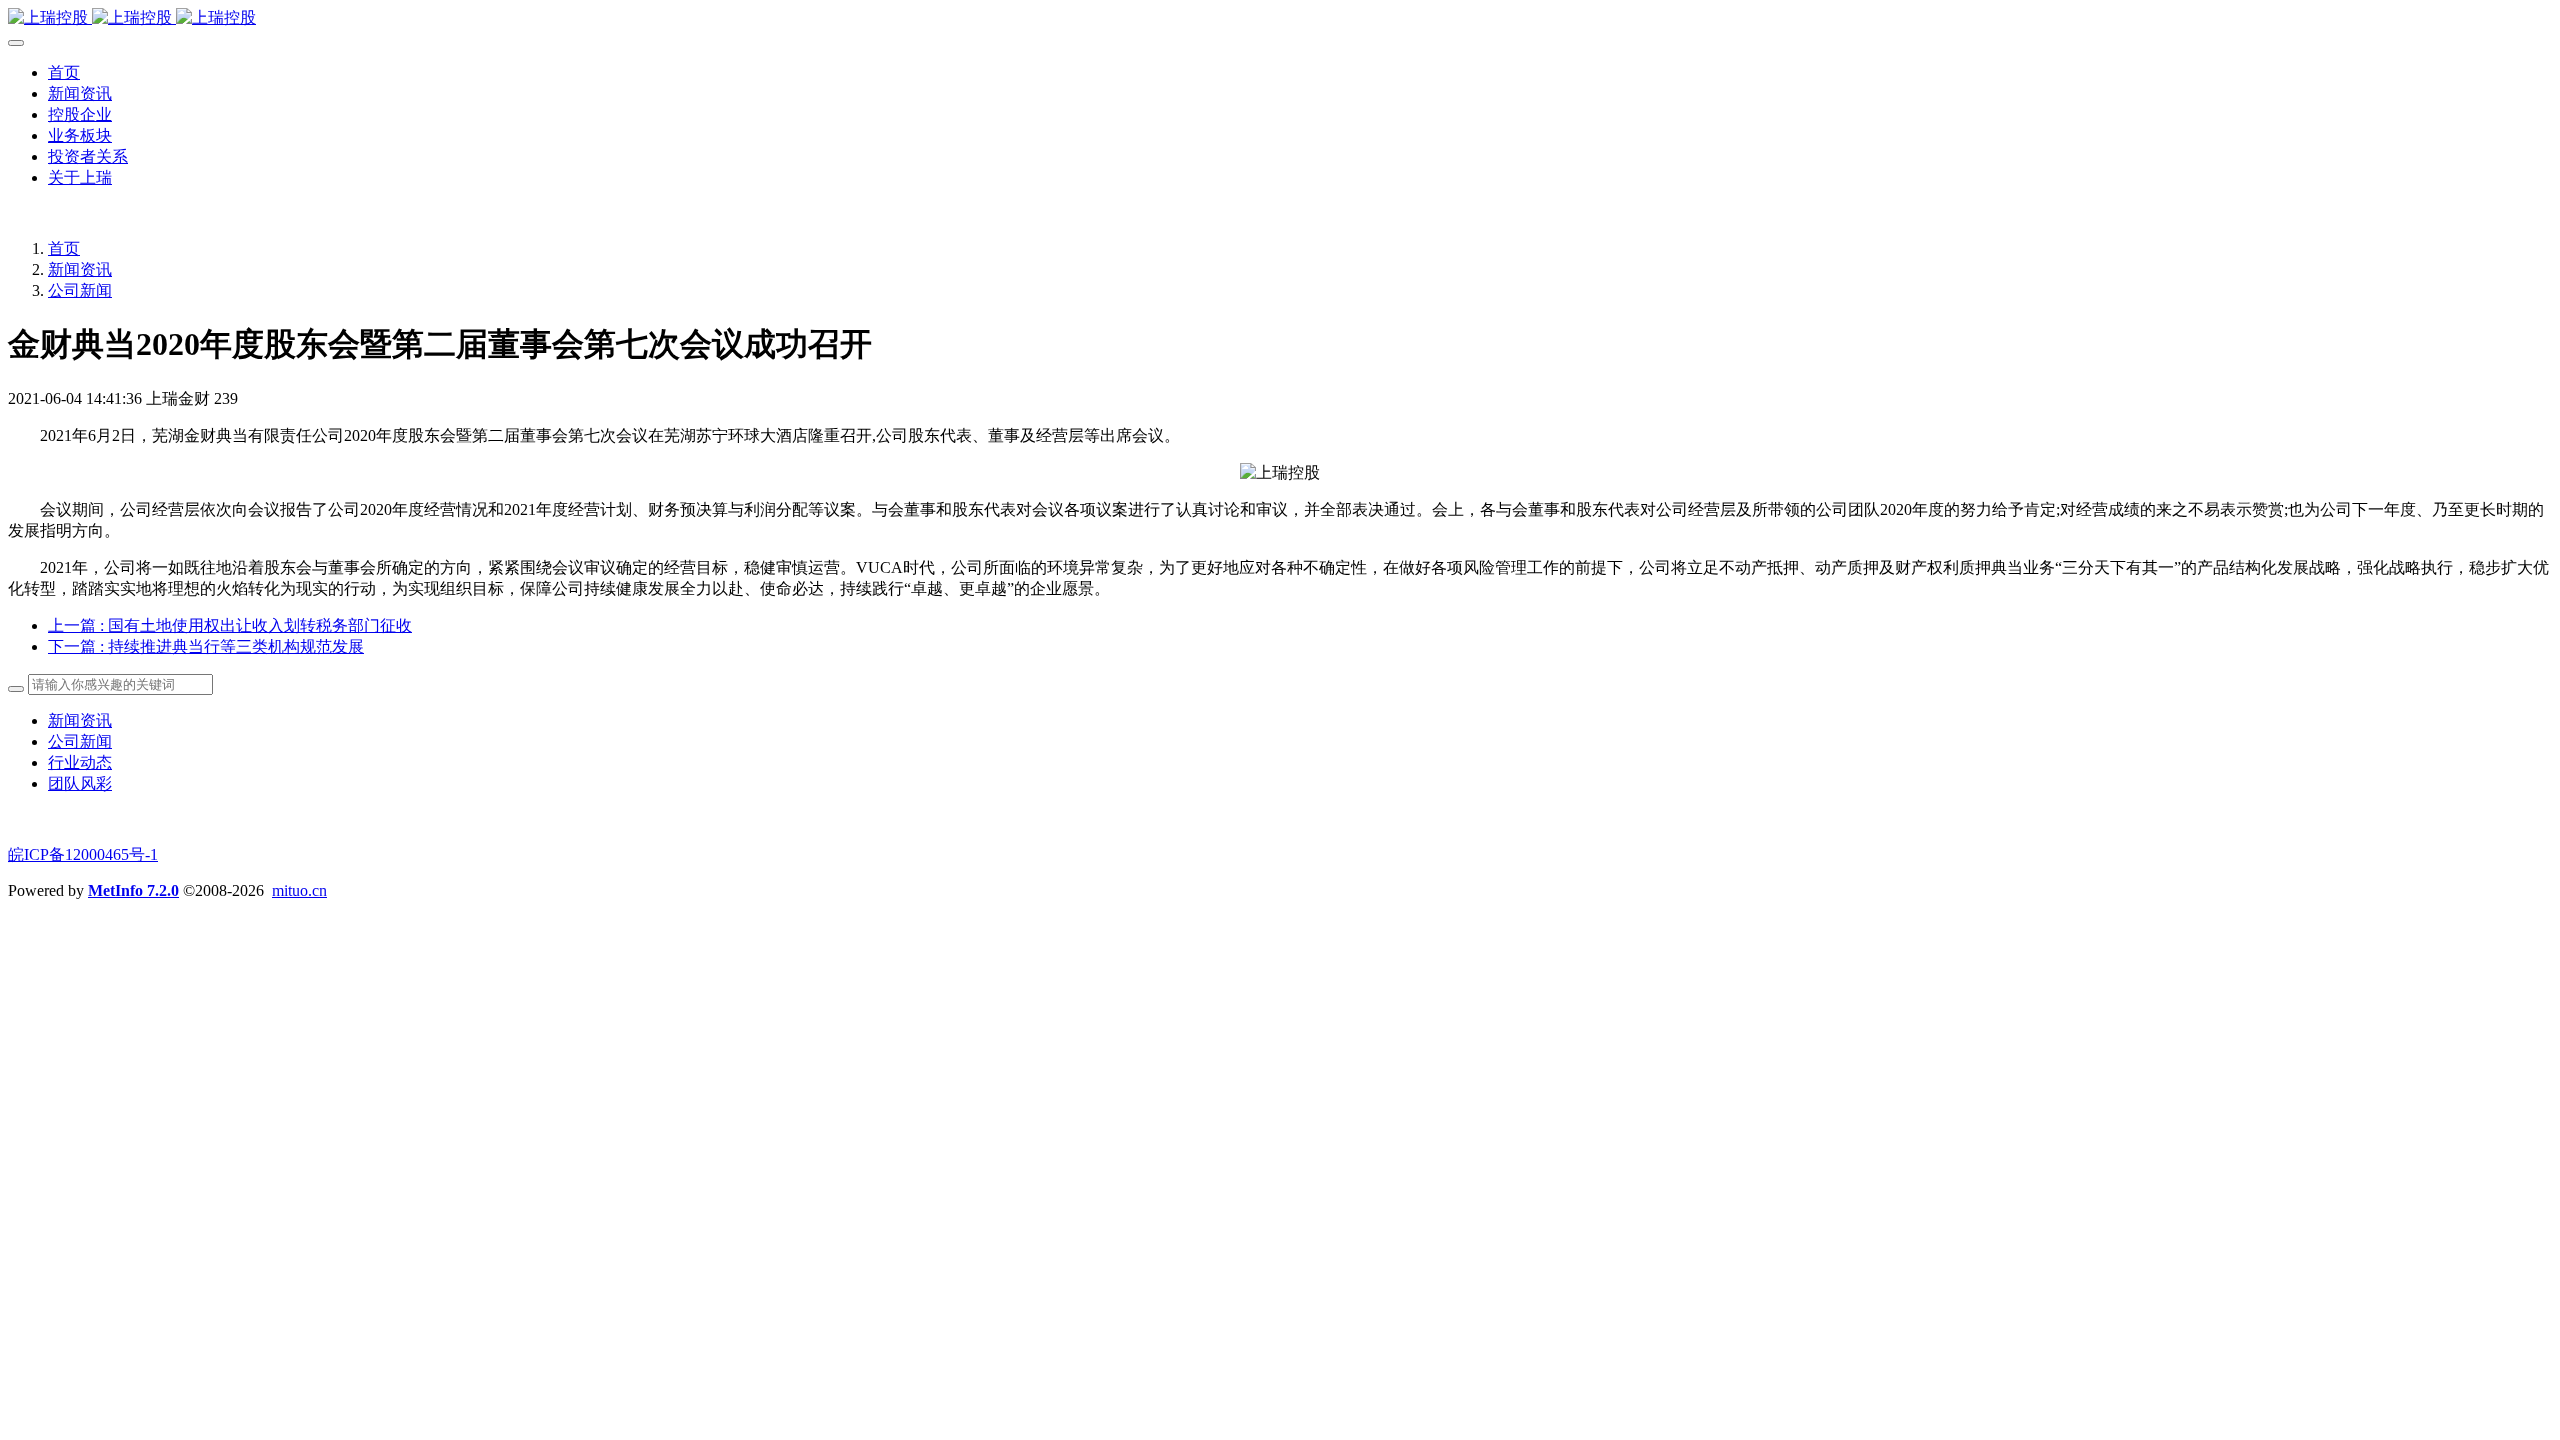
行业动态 (80, 762)
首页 (64, 72)
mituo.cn (299, 890)
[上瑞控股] (1280, 18)
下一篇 (206, 646)
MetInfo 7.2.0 (133, 890)
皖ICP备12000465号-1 (83, 854)
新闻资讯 (80, 269)
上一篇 (230, 625)
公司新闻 (80, 290)
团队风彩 (80, 783)
